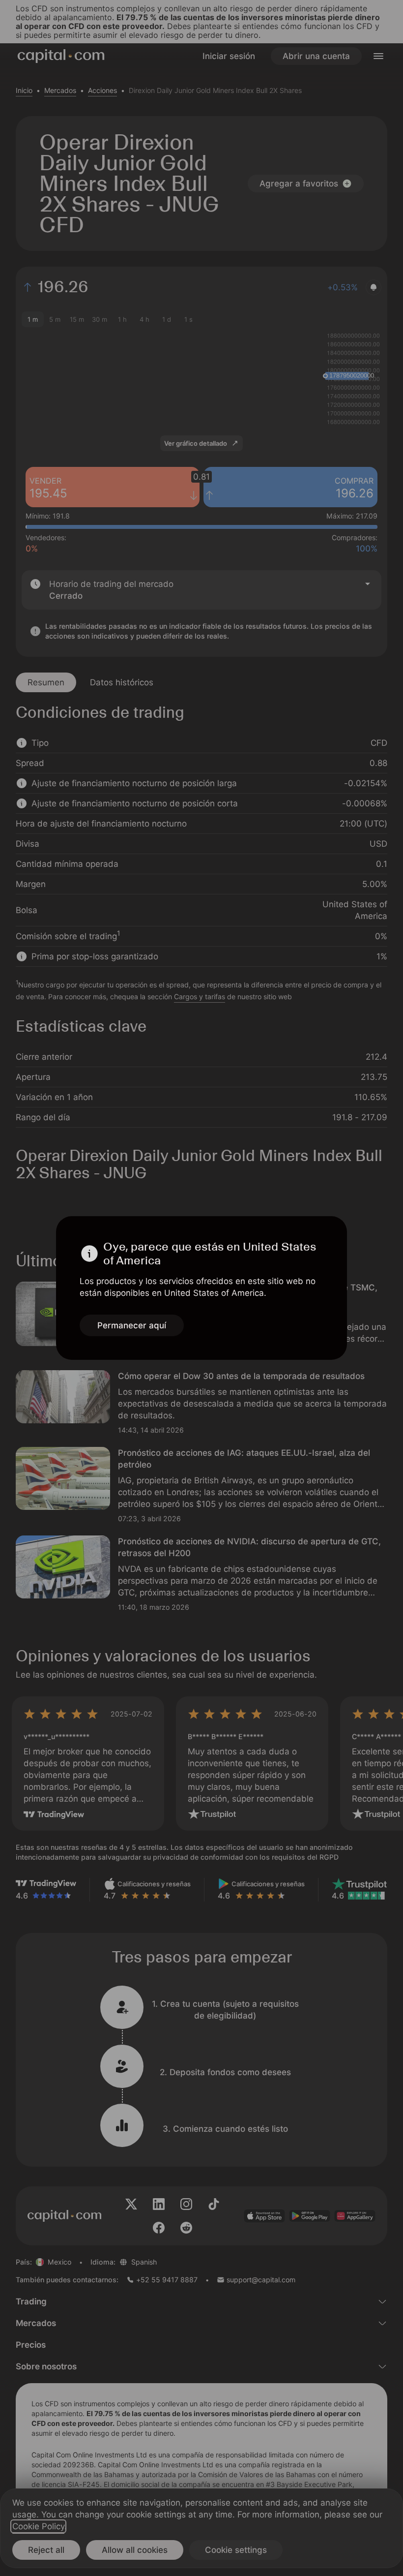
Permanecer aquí (132, 1325)
